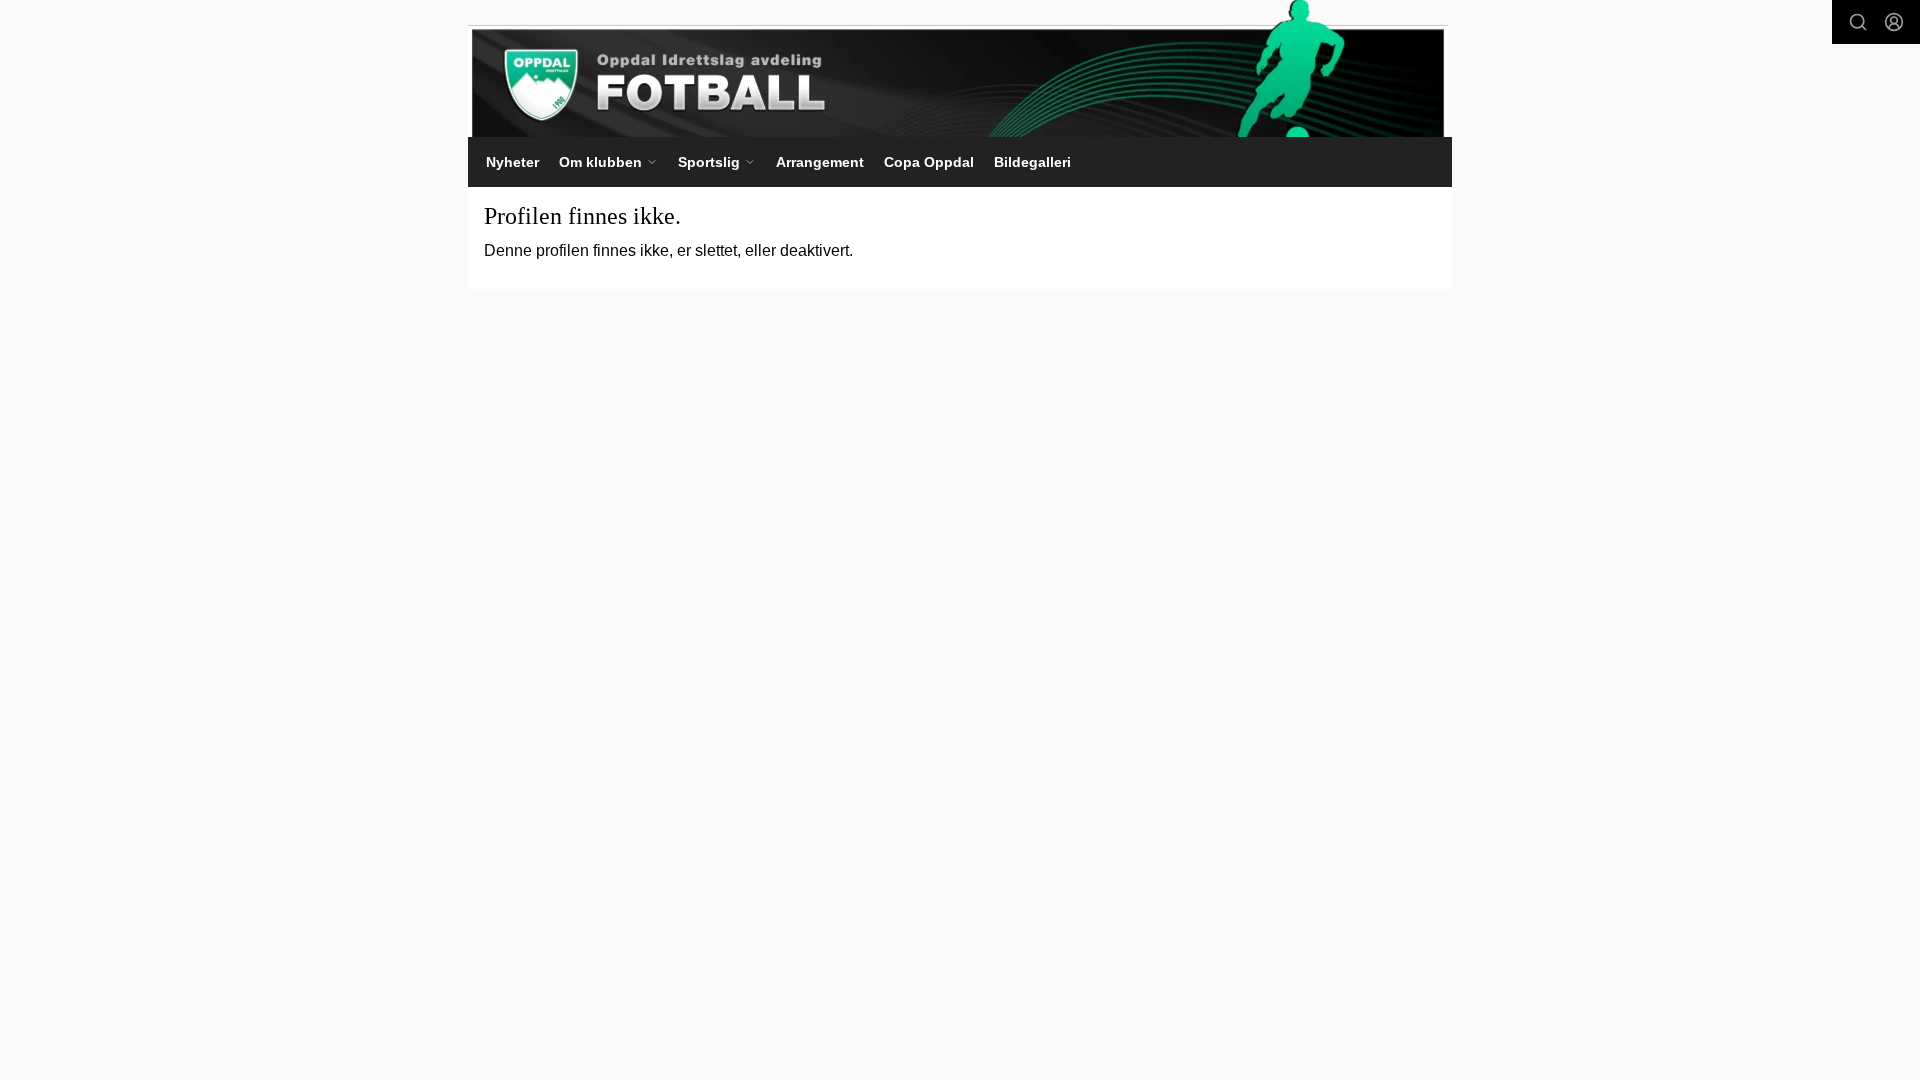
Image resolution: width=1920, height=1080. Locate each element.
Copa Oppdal (929, 162)
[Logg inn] (1894, 22)
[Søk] (1858, 22)
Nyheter (512, 162)
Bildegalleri (1032, 162)
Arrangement (820, 162)
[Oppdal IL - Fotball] (958, 68)
